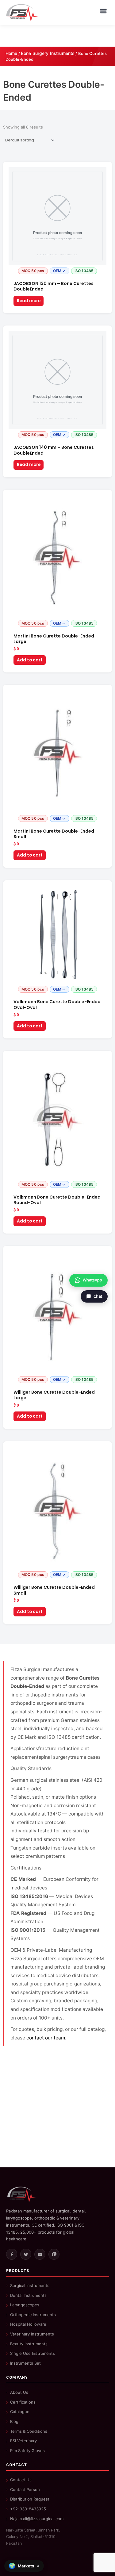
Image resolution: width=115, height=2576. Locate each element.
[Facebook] (12, 2254)
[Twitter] (26, 2254)
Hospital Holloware (28, 2324)
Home (11, 53)
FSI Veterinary (23, 2441)
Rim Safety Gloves (27, 2451)
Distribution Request (30, 2499)
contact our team (46, 2038)
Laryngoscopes (25, 2305)
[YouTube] (40, 2254)
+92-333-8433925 (28, 2509)
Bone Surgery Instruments (48, 53)
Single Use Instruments (33, 2353)
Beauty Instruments (29, 2344)
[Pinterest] (54, 2254)
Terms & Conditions (29, 2431)
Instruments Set (25, 2363)
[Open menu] (103, 11)
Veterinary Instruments (32, 2334)
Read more (29, 301)
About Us (19, 2392)
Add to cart (30, 660)
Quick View (57, 272)
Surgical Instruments (30, 2285)
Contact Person (25, 2489)
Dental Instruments (28, 2295)
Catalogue (20, 2412)
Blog (14, 2421)
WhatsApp (92, 1280)
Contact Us (21, 2480)
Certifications (23, 2402)
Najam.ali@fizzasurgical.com (37, 2519)
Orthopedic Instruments (33, 2315)
